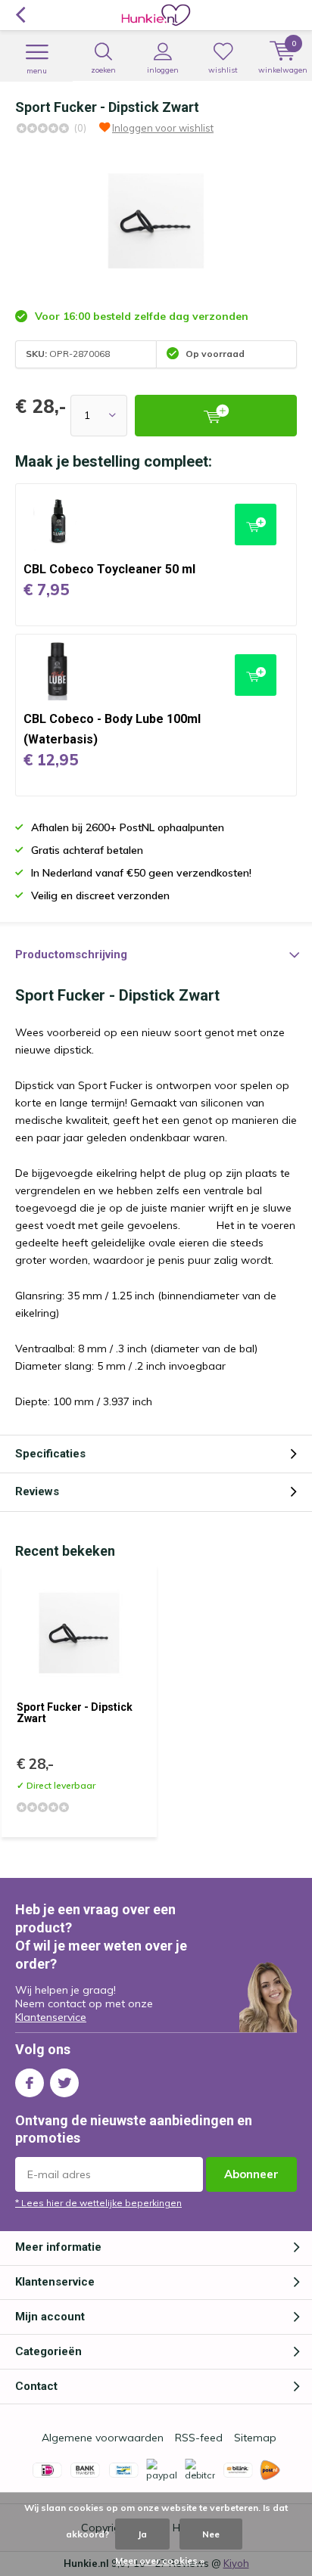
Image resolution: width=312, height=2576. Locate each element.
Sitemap (255, 2438)
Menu (37, 71)
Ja (142, 2534)
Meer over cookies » (160, 2560)
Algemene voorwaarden (103, 2438)
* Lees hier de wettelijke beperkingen (98, 2203)
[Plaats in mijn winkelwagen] (216, 416)
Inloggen (163, 70)
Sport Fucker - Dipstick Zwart (75, 1713)
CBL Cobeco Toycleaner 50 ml (109, 569)
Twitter (64, 2083)
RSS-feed (199, 2438)
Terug (20, 15)
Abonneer (251, 2174)
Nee (211, 2534)
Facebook (30, 2083)
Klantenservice (51, 2017)
